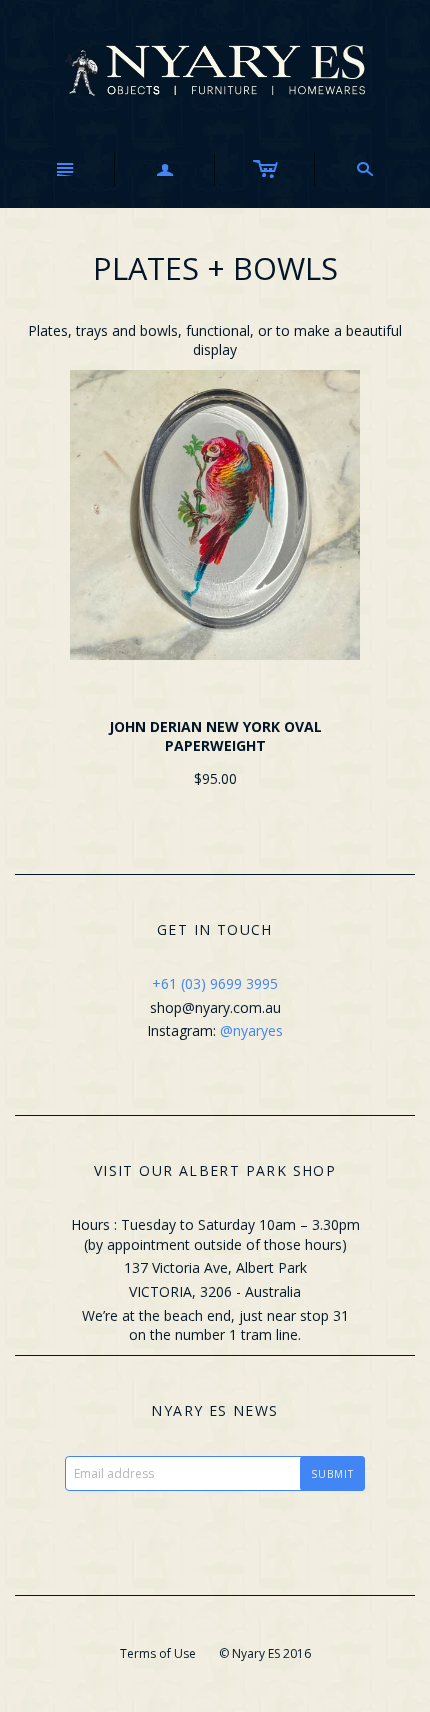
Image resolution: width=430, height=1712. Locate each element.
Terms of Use (158, 1653)
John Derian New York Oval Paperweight (215, 736)
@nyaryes (251, 1030)
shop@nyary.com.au (215, 1007)
